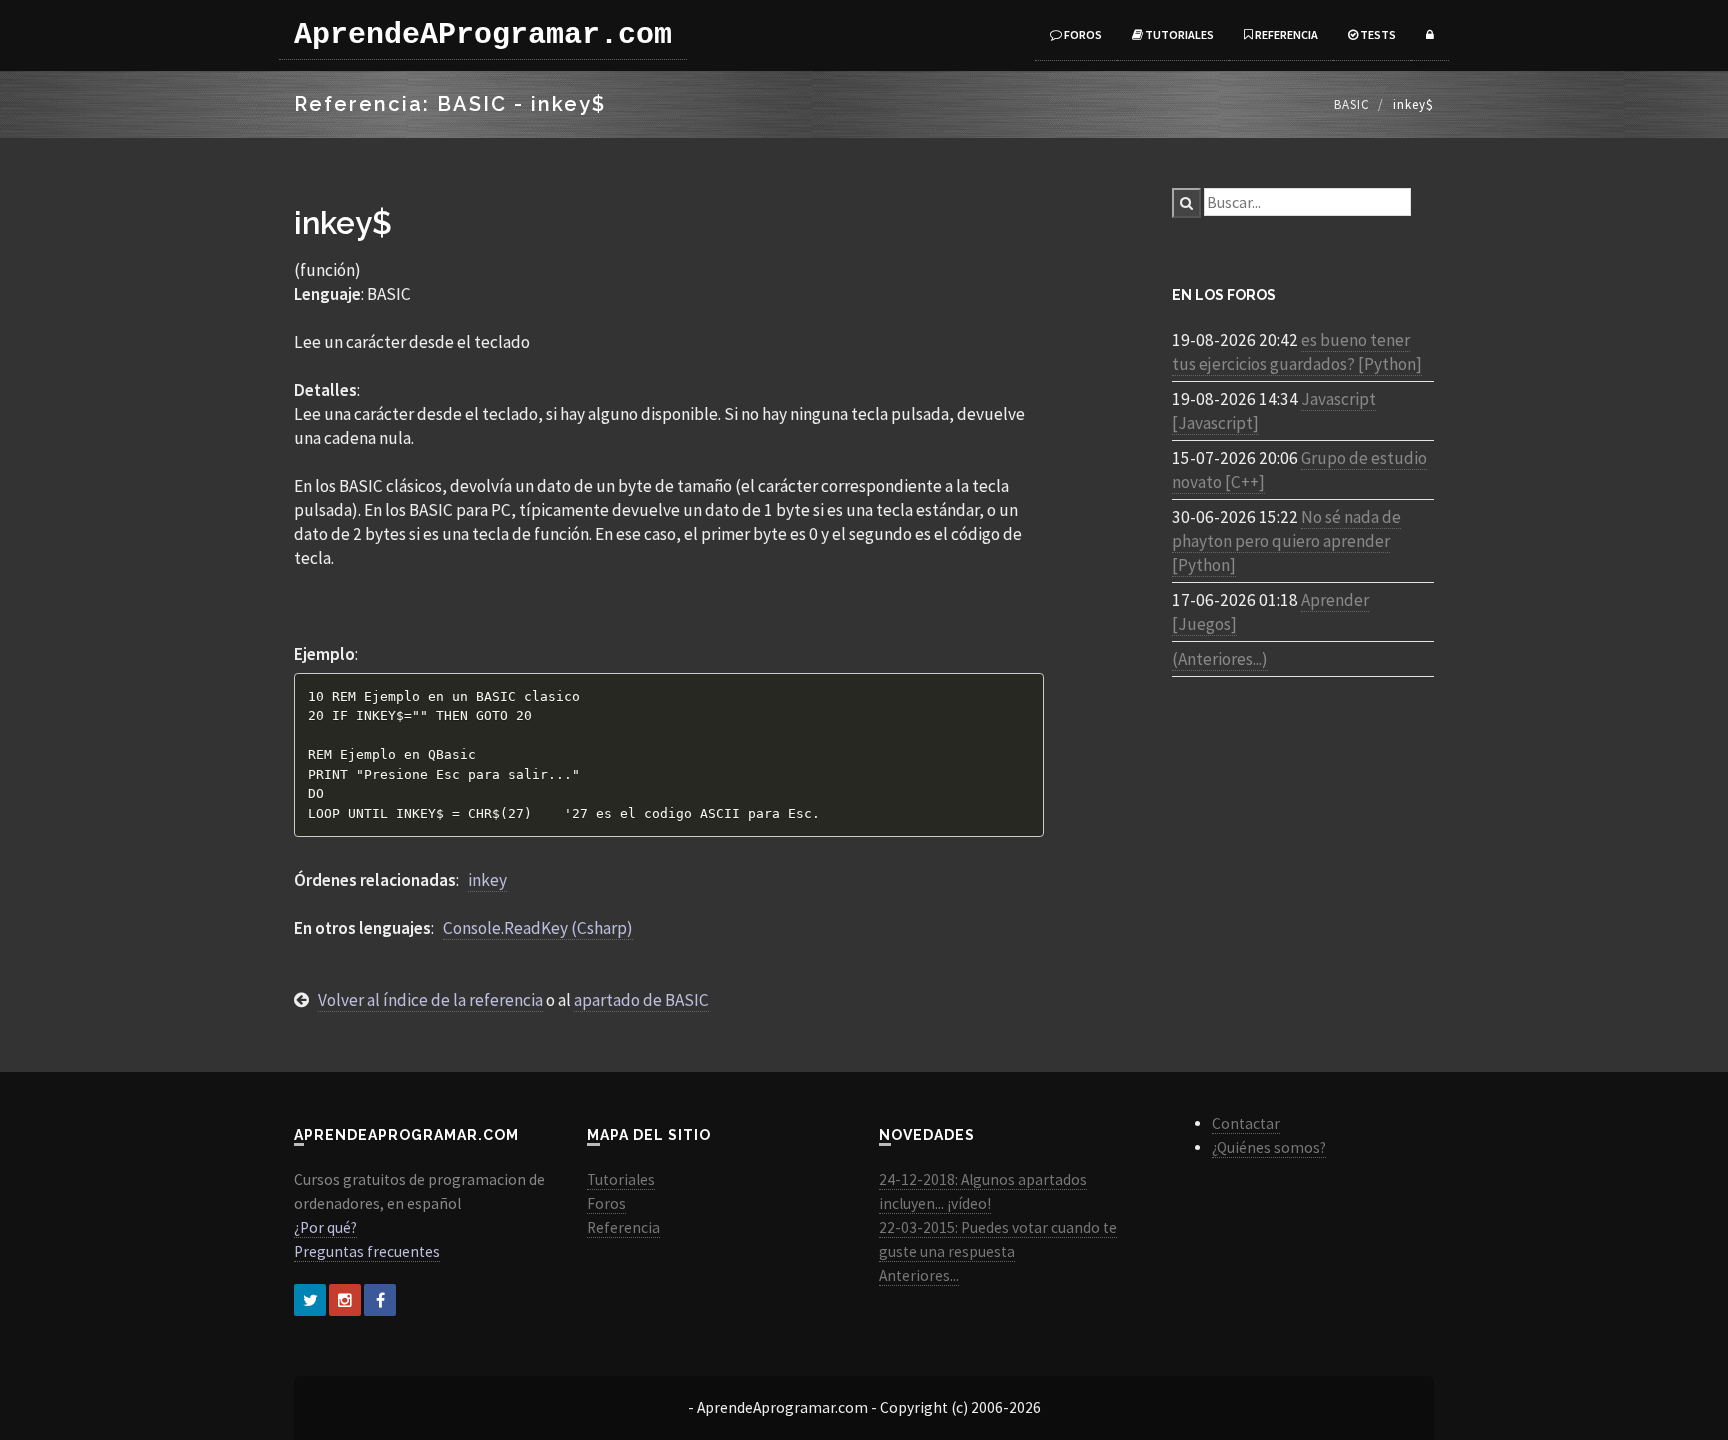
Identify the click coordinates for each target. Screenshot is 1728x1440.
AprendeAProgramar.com (483, 35)
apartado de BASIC (641, 1000)
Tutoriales (1178, 34)
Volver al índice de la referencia (430, 1000)
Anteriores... (919, 1275)
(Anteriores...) (1220, 659)
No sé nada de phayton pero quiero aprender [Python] (1286, 541)
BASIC (1352, 104)
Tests (1377, 34)
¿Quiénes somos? (1269, 1147)
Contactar (1246, 1123)
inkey (487, 880)
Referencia (1285, 34)
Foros (1082, 34)
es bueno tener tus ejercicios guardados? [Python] (1297, 352)
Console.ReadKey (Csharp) (538, 928)
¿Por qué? (325, 1227)
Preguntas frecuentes (367, 1251)
